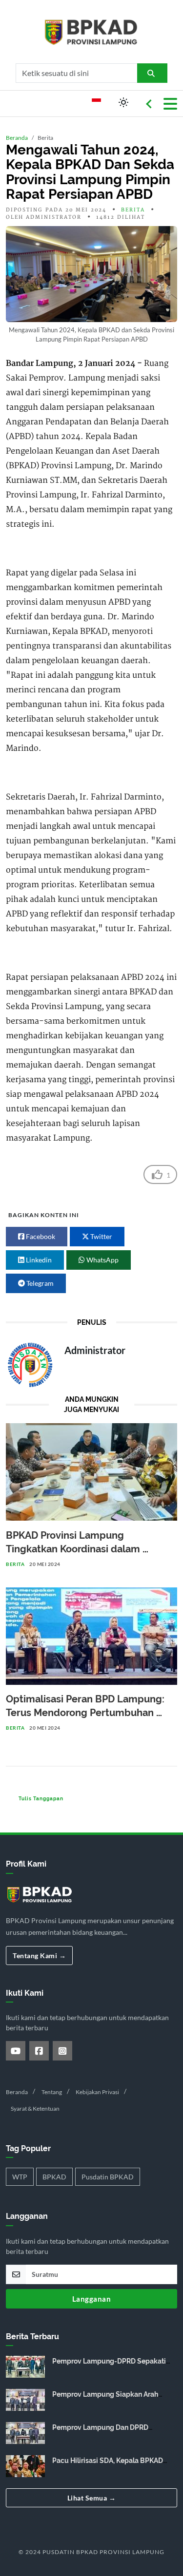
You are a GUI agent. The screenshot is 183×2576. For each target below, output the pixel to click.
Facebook (40, 1236)
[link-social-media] (16, 2051)
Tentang (52, 2092)
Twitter (101, 1236)
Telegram (39, 1283)
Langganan (92, 2299)
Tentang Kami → (39, 1956)
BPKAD (54, 2177)
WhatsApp (102, 1260)
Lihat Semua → (92, 2498)
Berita (133, 210)
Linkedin (38, 1260)
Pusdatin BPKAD (108, 2177)
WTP (20, 2177)
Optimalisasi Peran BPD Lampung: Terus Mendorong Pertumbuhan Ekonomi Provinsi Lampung (86, 1713)
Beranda (17, 138)
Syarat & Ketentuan (35, 2109)
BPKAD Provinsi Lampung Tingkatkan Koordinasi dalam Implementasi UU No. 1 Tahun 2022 (87, 1549)
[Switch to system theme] (123, 102)
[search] (152, 73)
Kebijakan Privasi (97, 2092)
